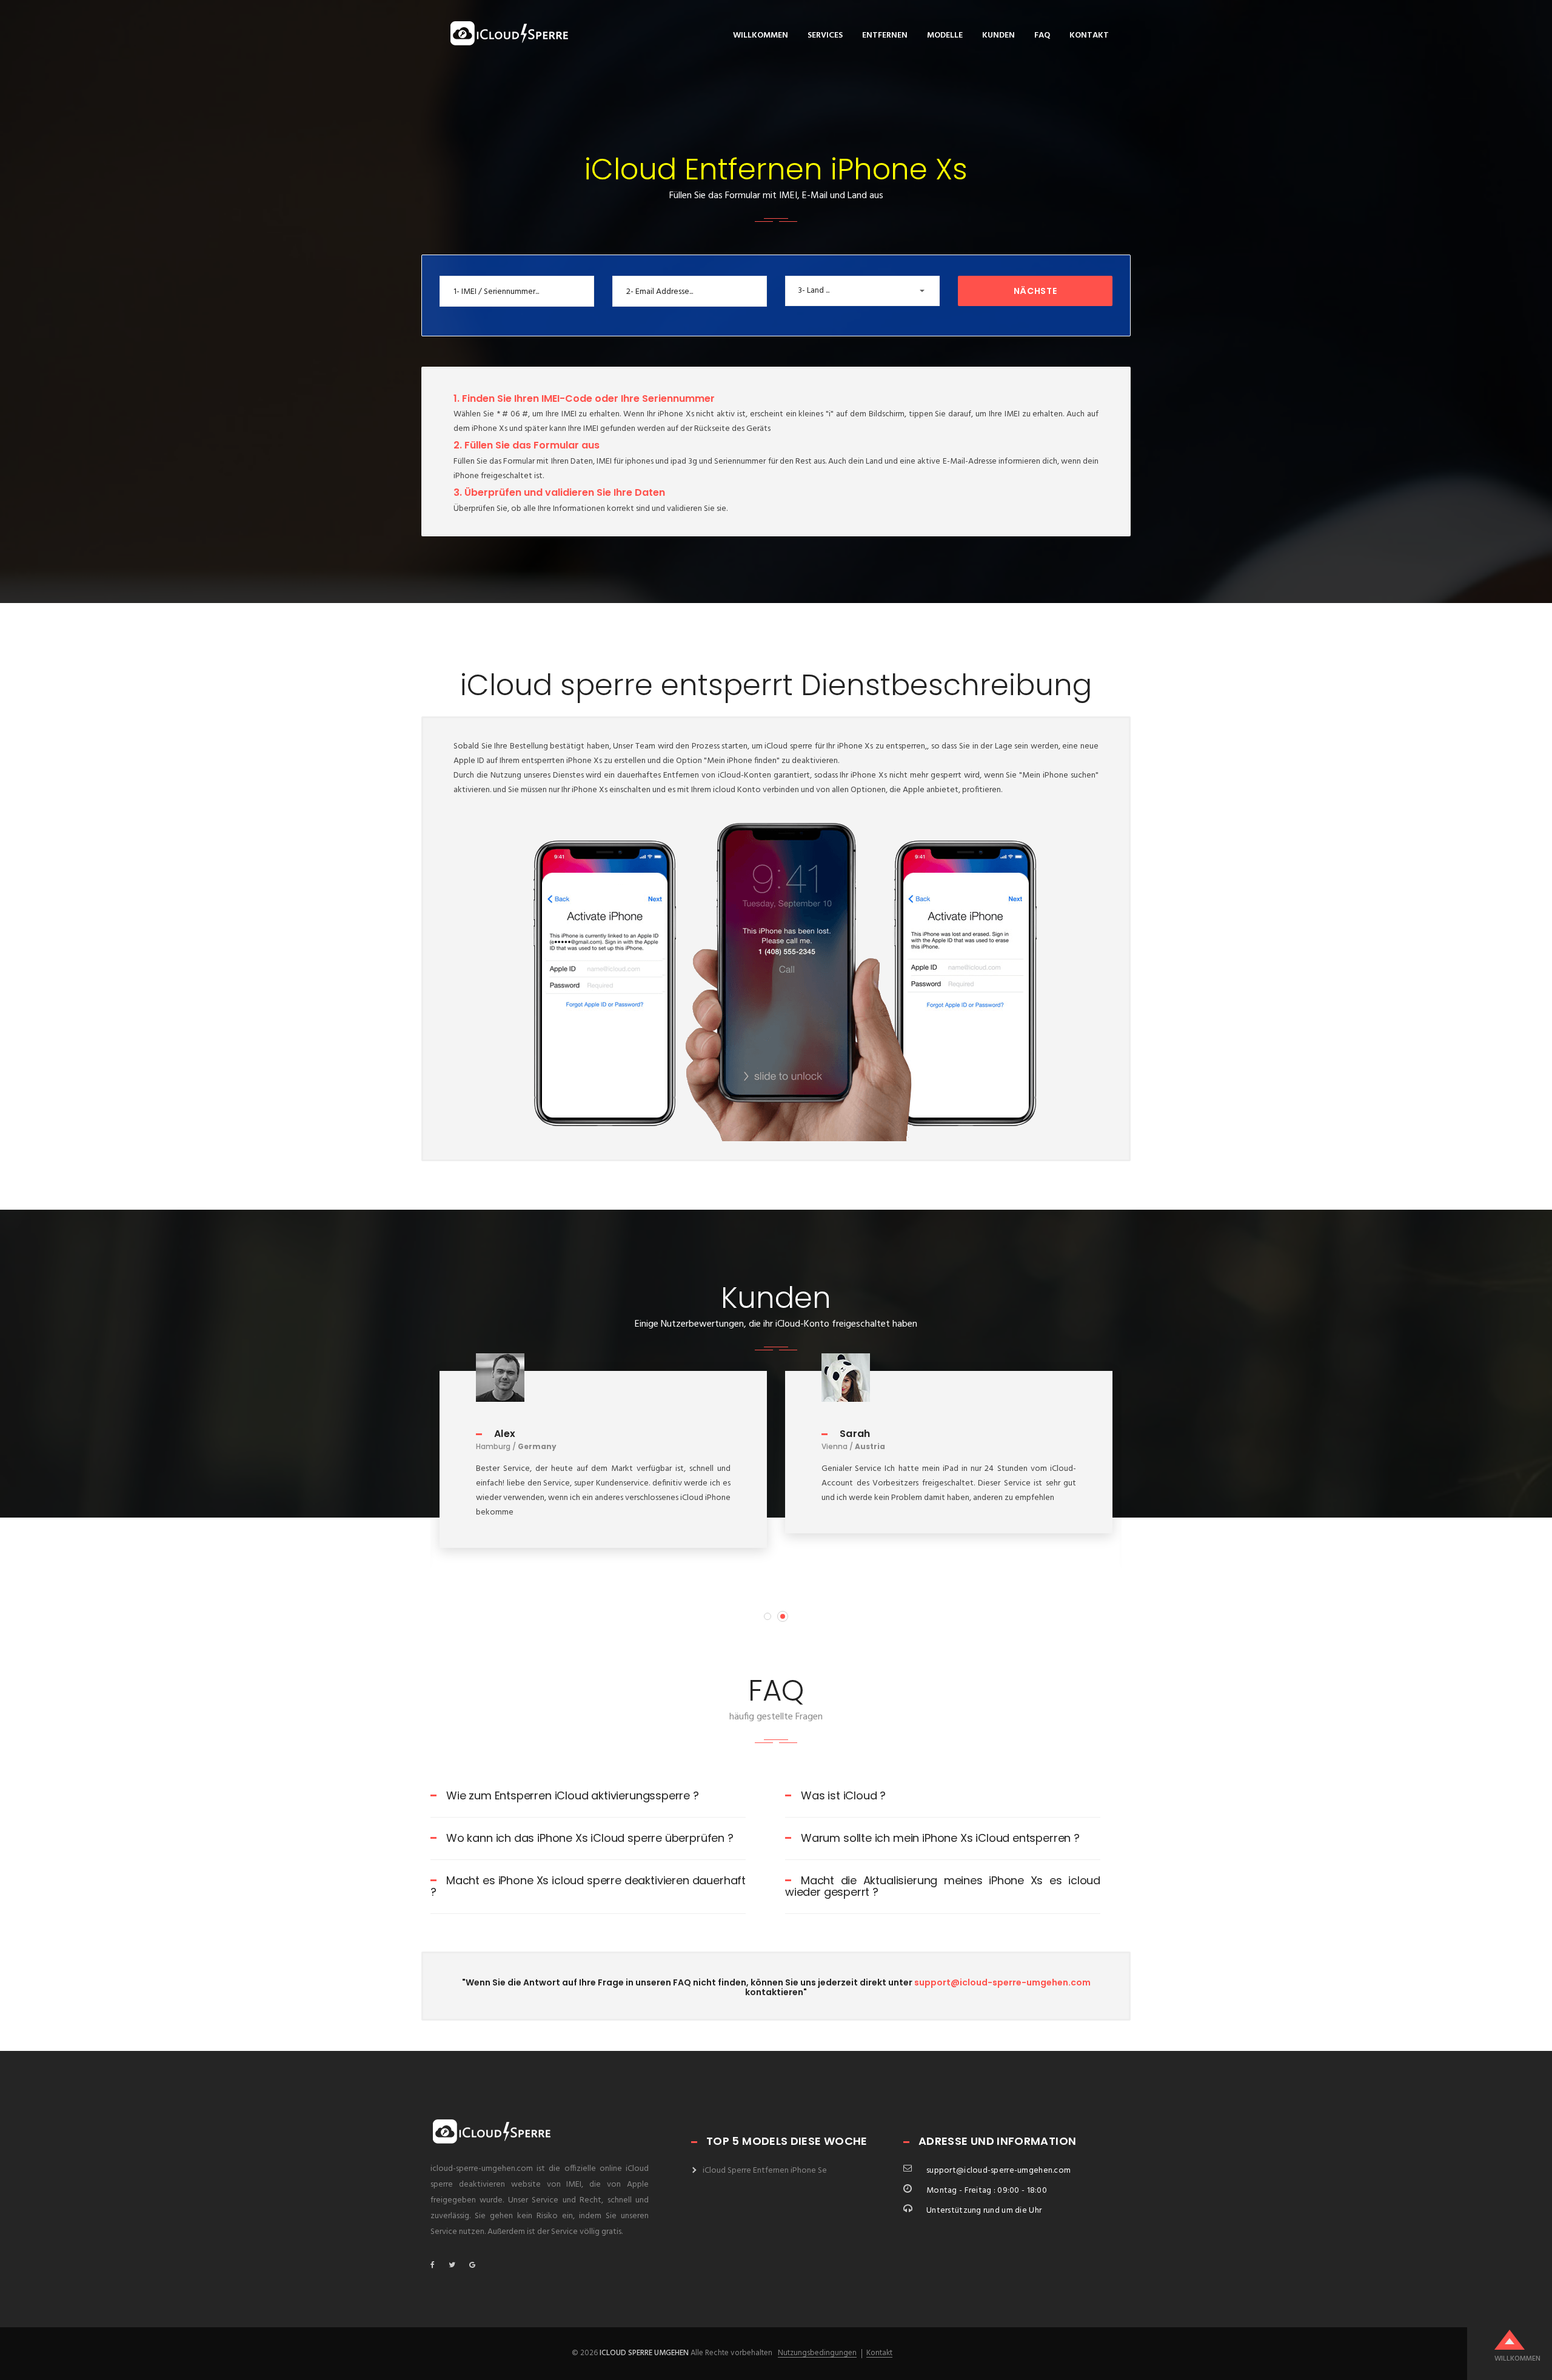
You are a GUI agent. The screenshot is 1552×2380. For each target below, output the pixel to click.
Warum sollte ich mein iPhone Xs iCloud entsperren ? (940, 1838)
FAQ (1042, 35)
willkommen (761, 35)
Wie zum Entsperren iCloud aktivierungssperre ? (573, 1795)
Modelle (945, 35)
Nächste (1035, 291)
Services (825, 35)
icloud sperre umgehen (644, 2353)
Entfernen (885, 35)
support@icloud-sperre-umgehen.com (1002, 1982)
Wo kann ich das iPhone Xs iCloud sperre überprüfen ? (590, 1838)
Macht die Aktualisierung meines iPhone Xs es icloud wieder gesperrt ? (943, 1886)
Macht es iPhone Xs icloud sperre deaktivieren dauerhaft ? (588, 1886)
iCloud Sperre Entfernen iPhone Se (765, 2171)
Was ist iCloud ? (843, 1795)
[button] (862, 291)
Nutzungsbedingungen (817, 2353)
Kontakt (1089, 35)
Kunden (998, 35)
